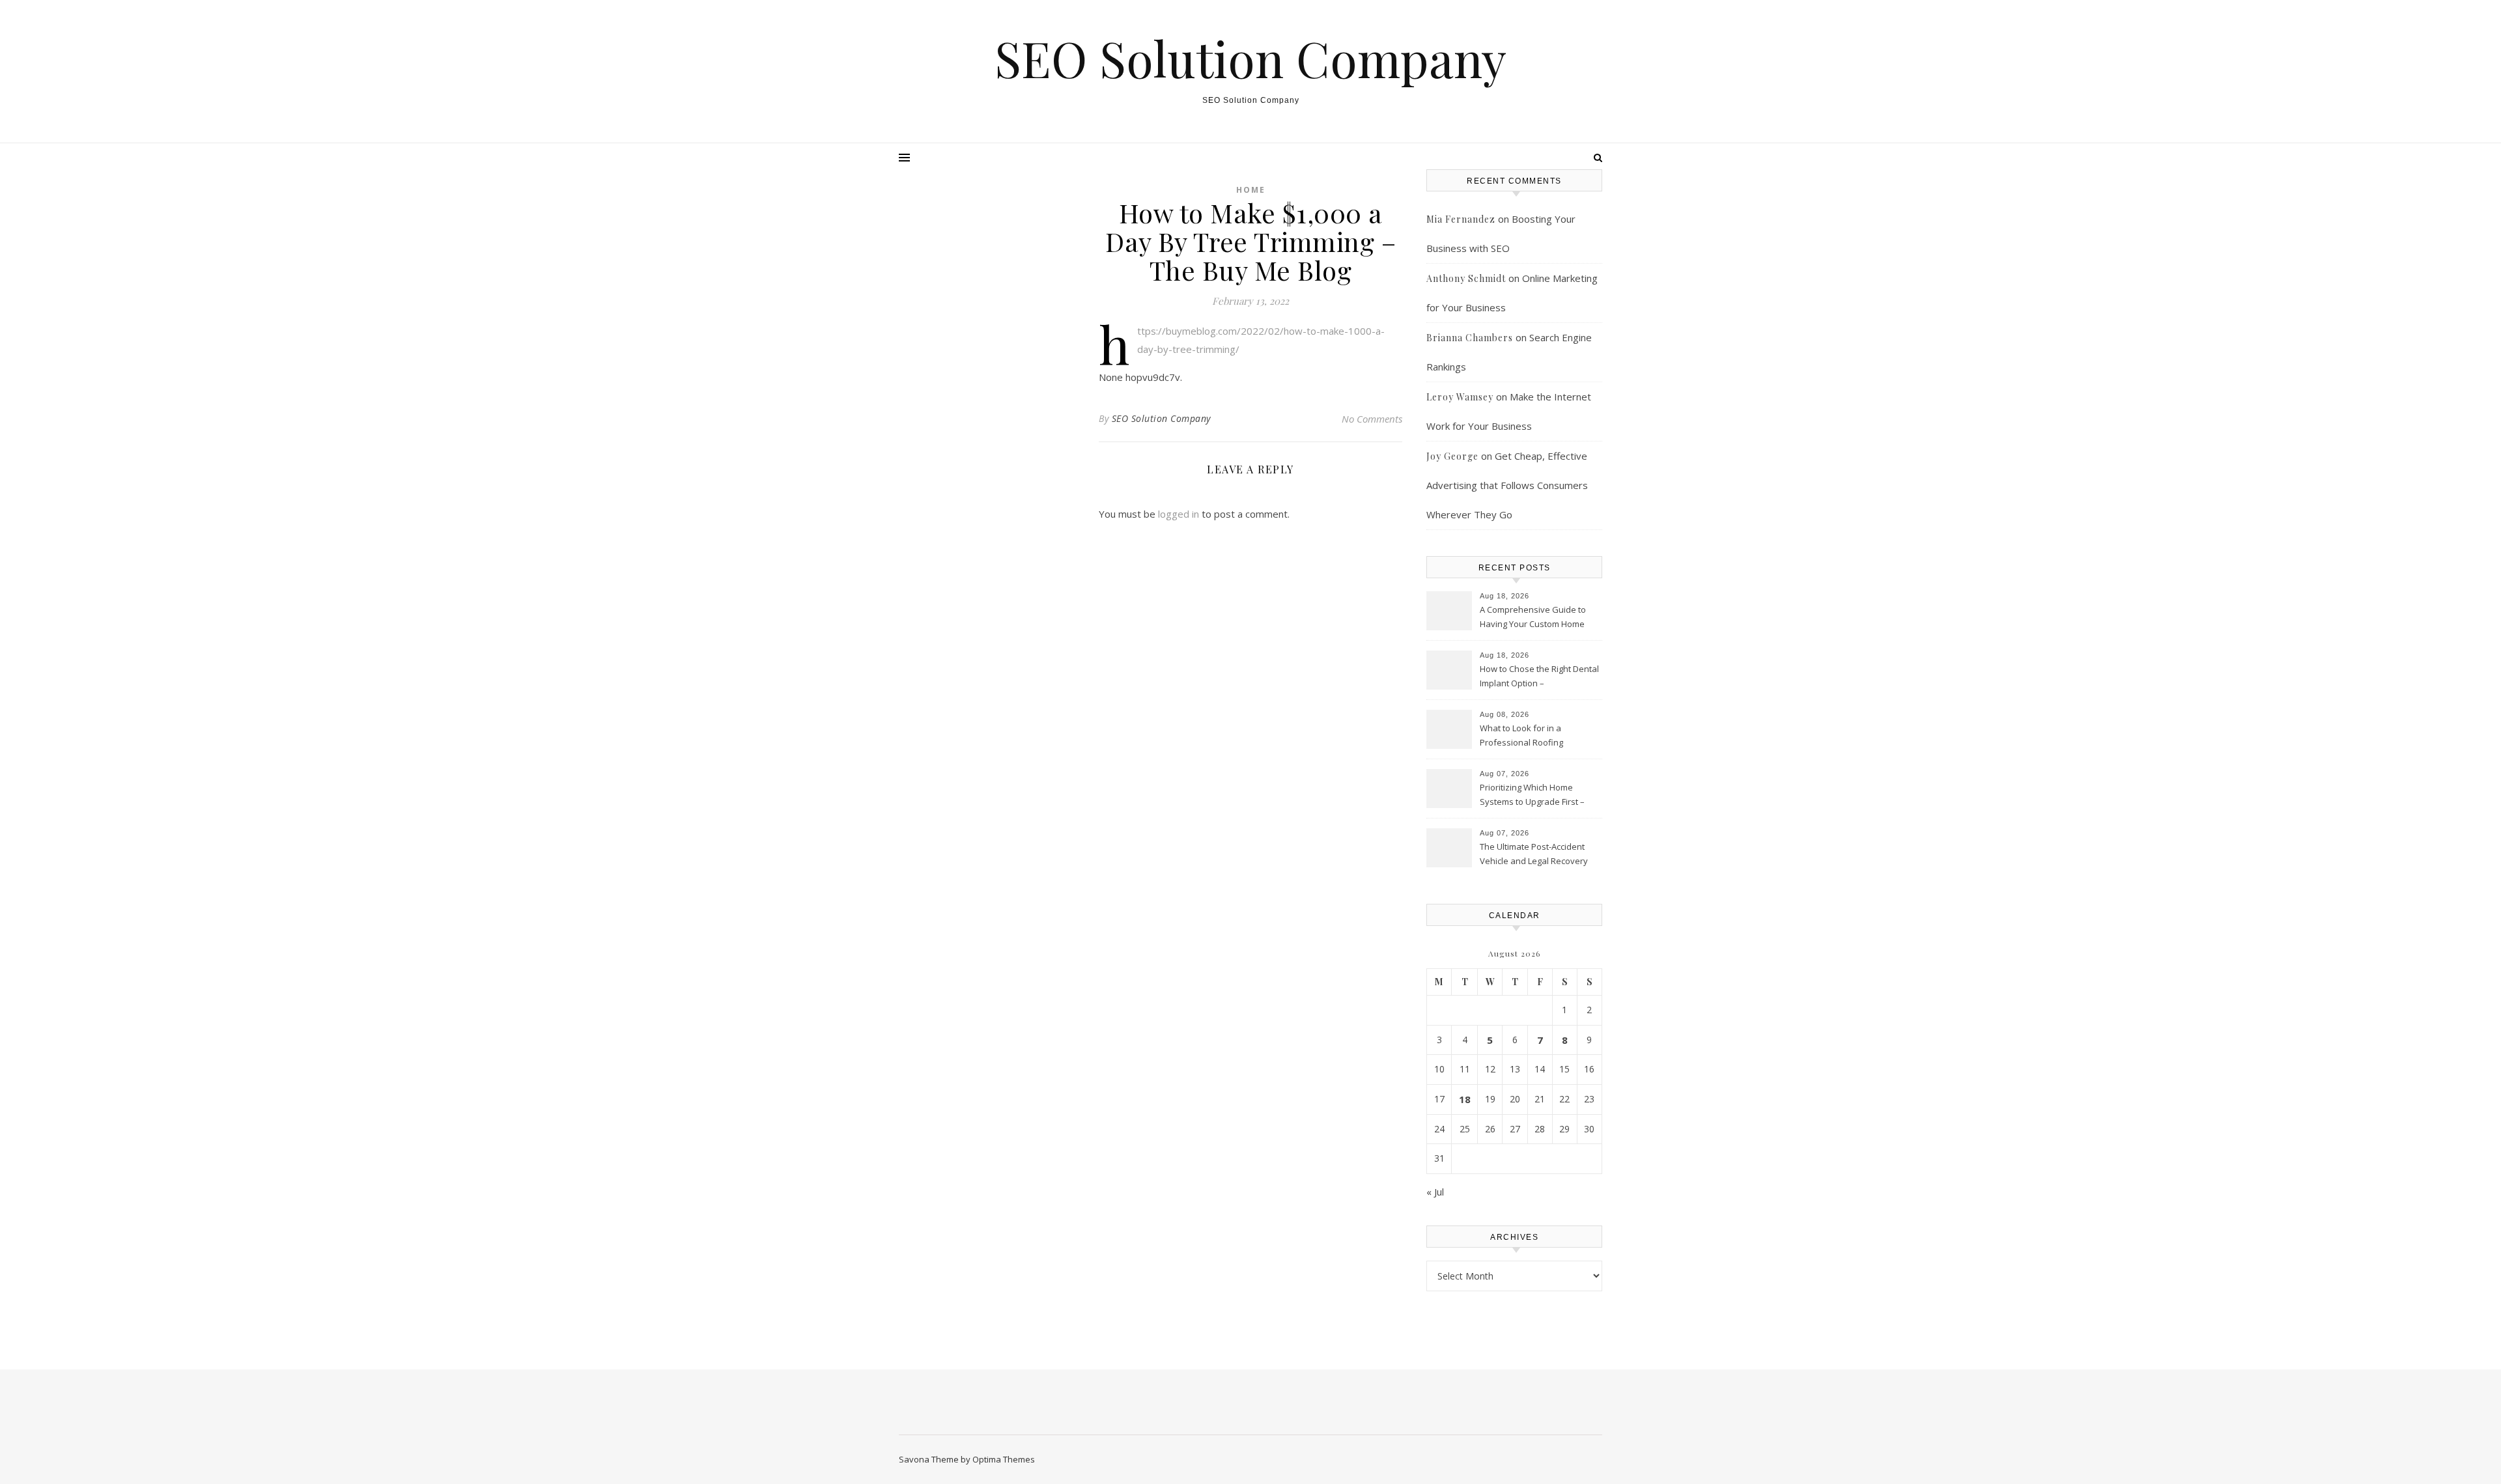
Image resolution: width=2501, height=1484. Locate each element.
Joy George (1452, 456)
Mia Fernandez (1461, 219)
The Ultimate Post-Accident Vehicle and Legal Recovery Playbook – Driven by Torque (1537, 855)
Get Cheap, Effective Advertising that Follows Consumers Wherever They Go (1507, 485)
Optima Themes (1004, 1459)
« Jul (1435, 1192)
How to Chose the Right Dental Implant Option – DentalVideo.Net (1539, 677)
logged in (1179, 514)
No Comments (1372, 419)
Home (1251, 190)
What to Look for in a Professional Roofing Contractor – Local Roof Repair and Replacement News (1539, 736)
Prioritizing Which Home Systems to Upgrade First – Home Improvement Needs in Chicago (1537, 796)
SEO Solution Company (1250, 58)
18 (1465, 1099)
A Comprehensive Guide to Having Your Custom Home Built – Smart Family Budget (1533, 618)
